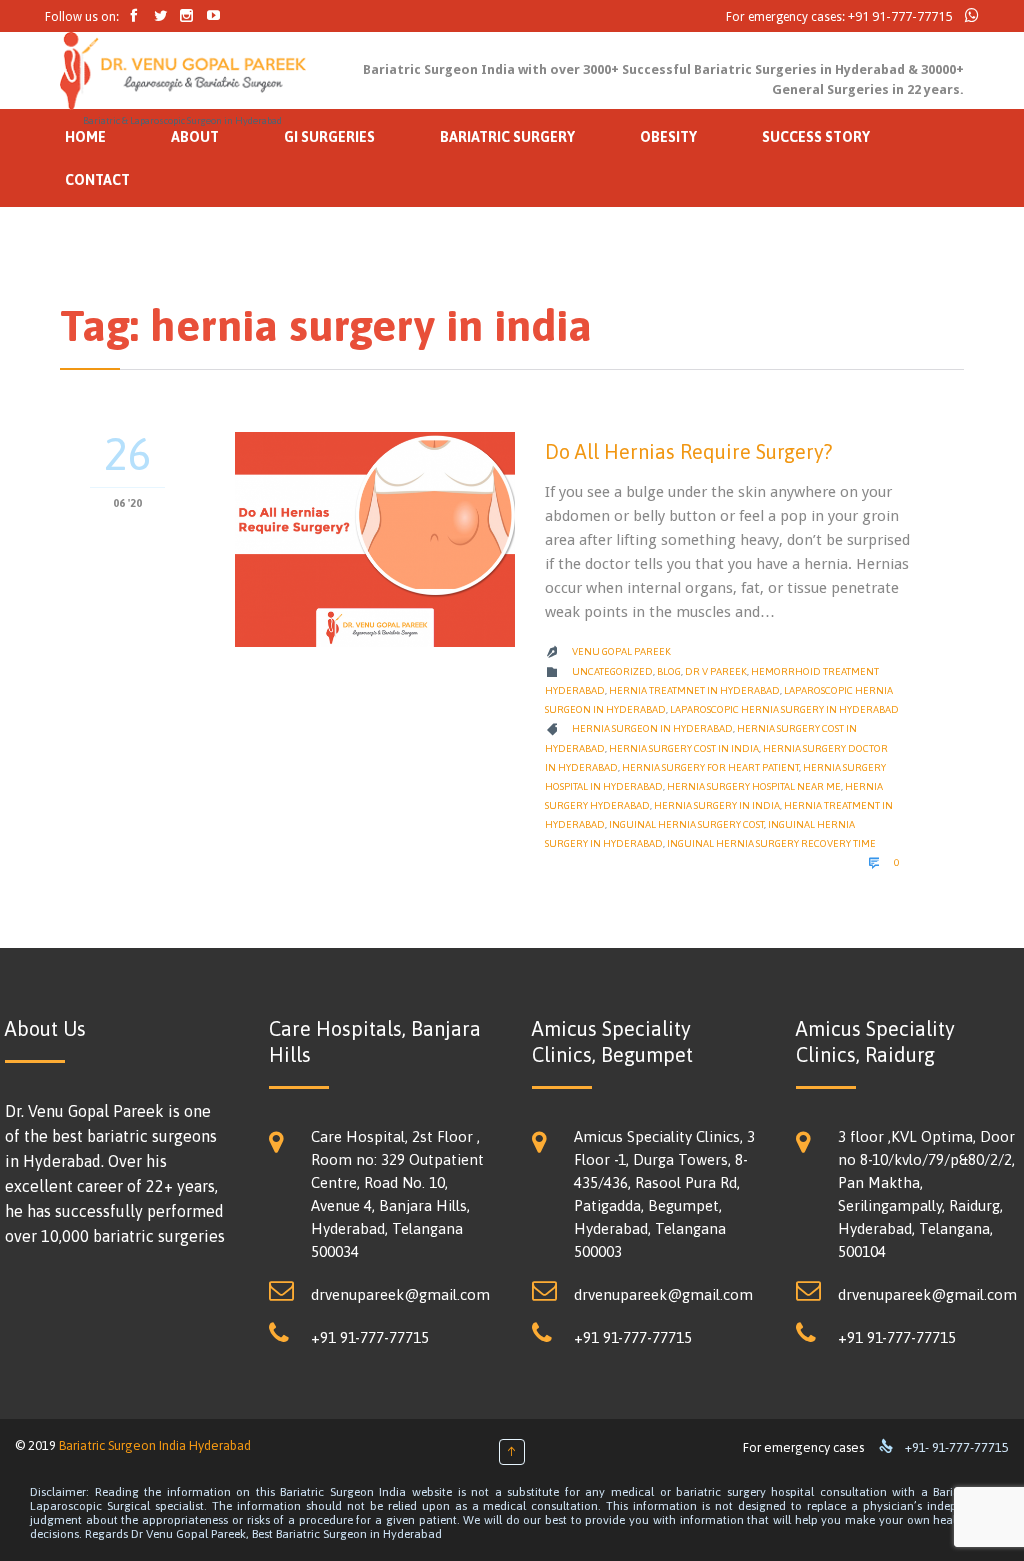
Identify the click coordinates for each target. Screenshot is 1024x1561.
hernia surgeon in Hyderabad (652, 728)
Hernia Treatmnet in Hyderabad (694, 690)
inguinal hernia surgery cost (686, 824)
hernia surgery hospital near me (754, 786)
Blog (669, 671)
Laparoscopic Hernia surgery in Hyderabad (784, 709)
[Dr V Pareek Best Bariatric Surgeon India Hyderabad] (183, 71)
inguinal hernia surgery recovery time (771, 843)
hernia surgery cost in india (684, 748)
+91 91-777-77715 (900, 16)
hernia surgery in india (717, 805)
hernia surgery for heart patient (710, 767)
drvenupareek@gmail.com (400, 1294)
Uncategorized (612, 671)
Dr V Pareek (716, 671)
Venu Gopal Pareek (621, 651)
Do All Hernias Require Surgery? (688, 451)
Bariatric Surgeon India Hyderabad (155, 1445)
